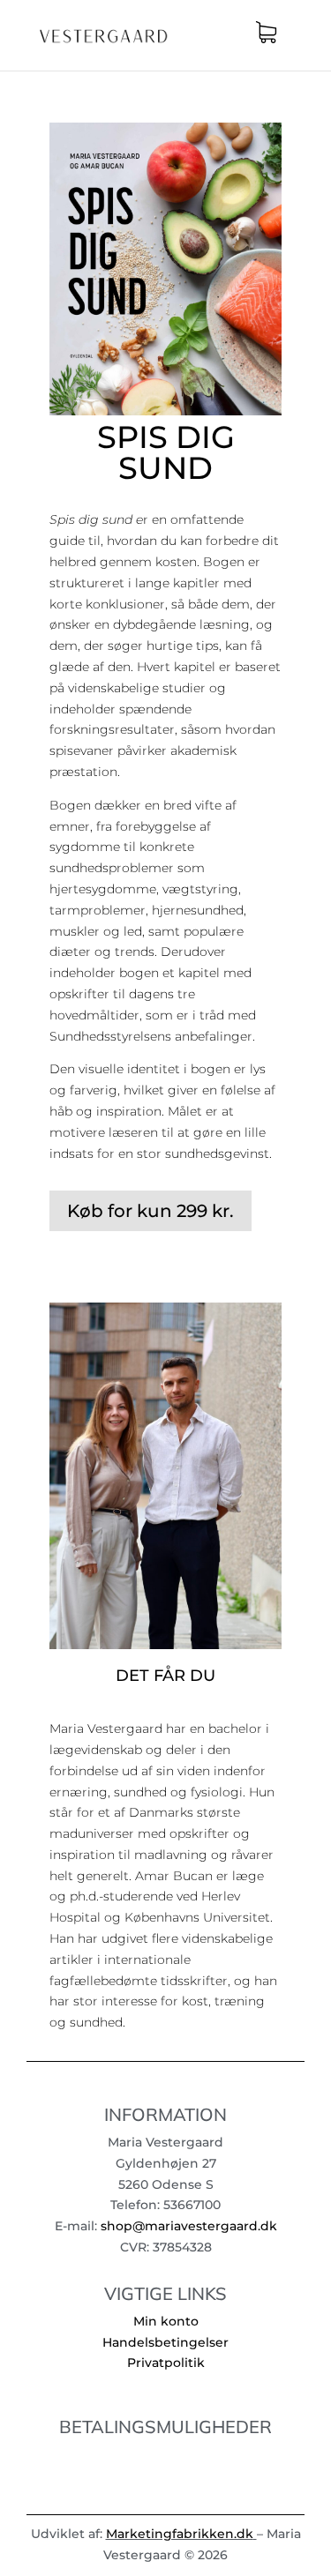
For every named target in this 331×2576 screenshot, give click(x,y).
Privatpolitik (166, 2363)
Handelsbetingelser (165, 2342)
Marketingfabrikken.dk (180, 2534)
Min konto (166, 2321)
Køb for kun (150, 1211)
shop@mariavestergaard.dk (189, 2226)
